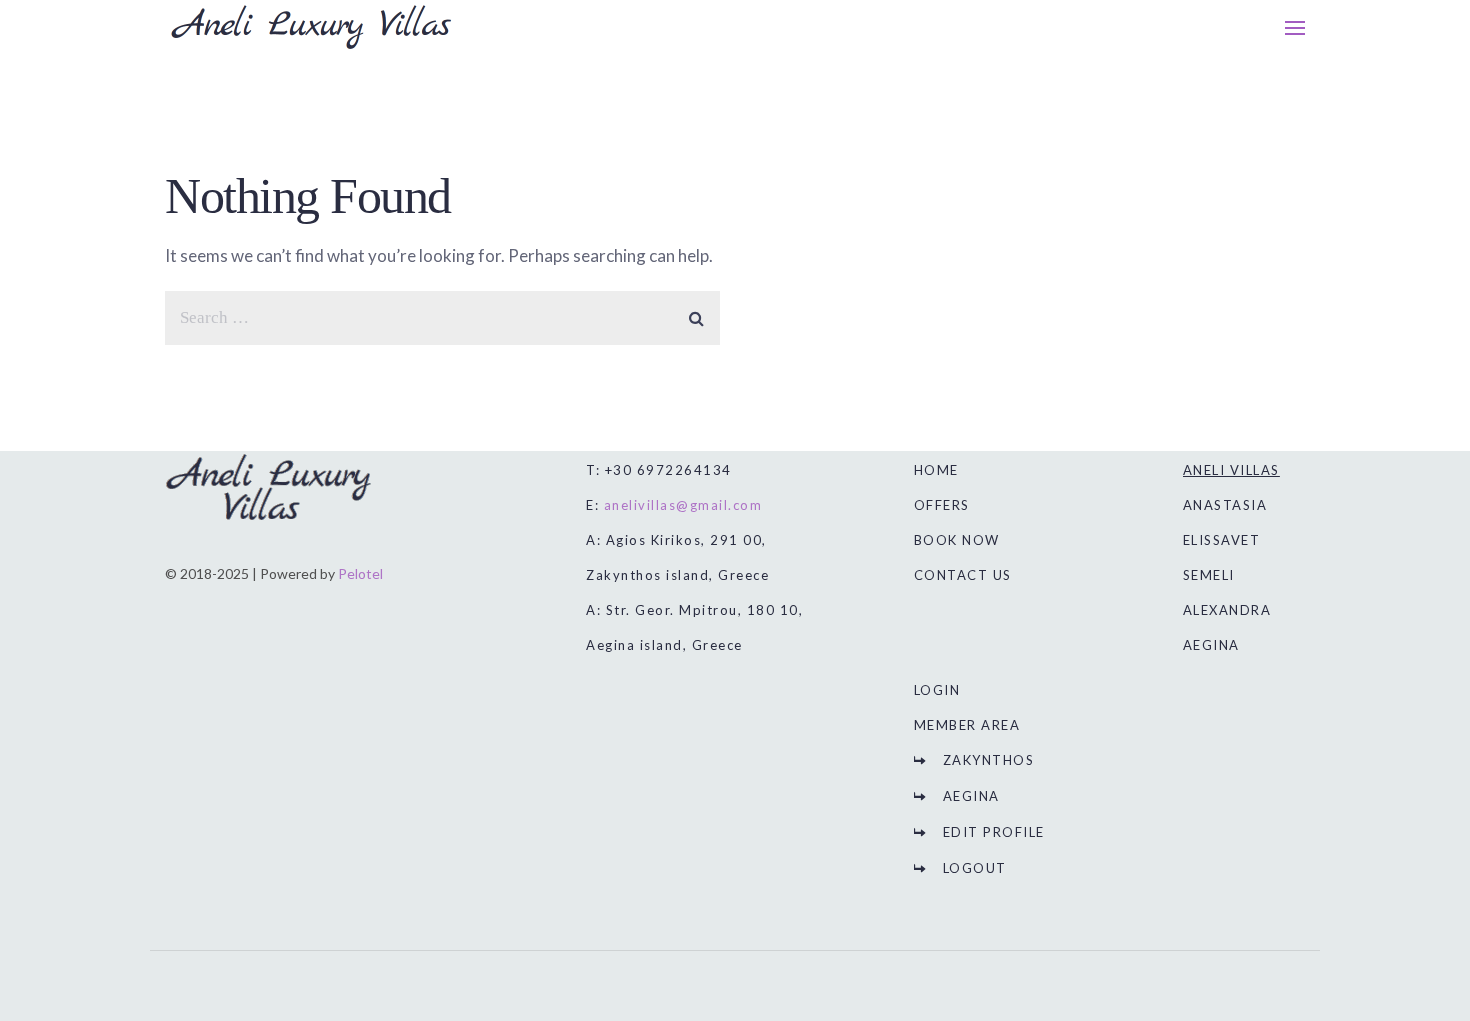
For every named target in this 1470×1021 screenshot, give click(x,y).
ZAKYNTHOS (989, 760)
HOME (936, 470)
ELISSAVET (1222, 540)
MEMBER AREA (967, 725)
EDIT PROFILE (994, 832)
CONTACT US (963, 575)
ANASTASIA (1225, 505)
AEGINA (971, 796)
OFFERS (942, 505)
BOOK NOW (957, 540)
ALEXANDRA (1227, 610)
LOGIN (937, 690)
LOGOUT (975, 868)
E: (674, 505)
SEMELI (1209, 575)
